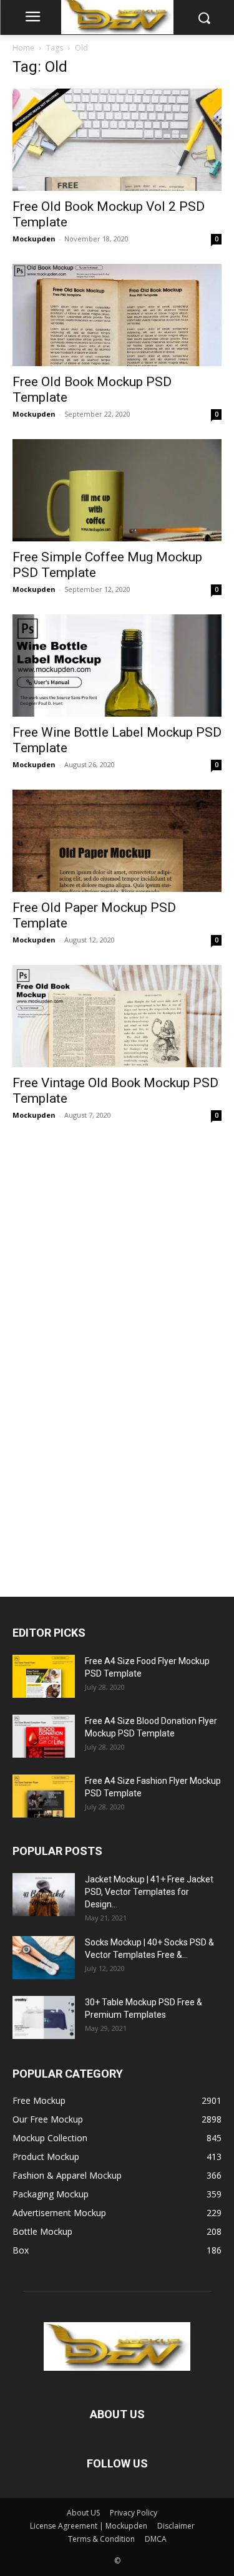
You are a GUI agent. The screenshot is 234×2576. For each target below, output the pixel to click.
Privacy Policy (134, 2513)
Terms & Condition (101, 2539)
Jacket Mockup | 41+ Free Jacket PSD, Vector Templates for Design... (149, 1892)
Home (23, 48)
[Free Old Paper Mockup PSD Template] (117, 841)
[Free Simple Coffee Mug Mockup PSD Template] (117, 490)
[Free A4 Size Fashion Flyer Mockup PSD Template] (44, 1796)
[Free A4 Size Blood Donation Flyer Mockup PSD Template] (44, 1736)
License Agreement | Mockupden (89, 2526)
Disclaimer (176, 2526)
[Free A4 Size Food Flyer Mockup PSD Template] (44, 1676)
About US (83, 2513)
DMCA (156, 2539)
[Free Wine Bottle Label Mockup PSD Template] (117, 666)
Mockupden (34, 239)
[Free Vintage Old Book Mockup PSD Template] (117, 1016)
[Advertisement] (106, 1353)
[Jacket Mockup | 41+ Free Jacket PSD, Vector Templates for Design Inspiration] (44, 1895)
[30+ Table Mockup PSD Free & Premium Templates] (44, 2017)
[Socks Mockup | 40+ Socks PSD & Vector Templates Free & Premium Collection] (44, 1958)
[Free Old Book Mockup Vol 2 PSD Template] (117, 140)
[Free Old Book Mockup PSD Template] (117, 315)
